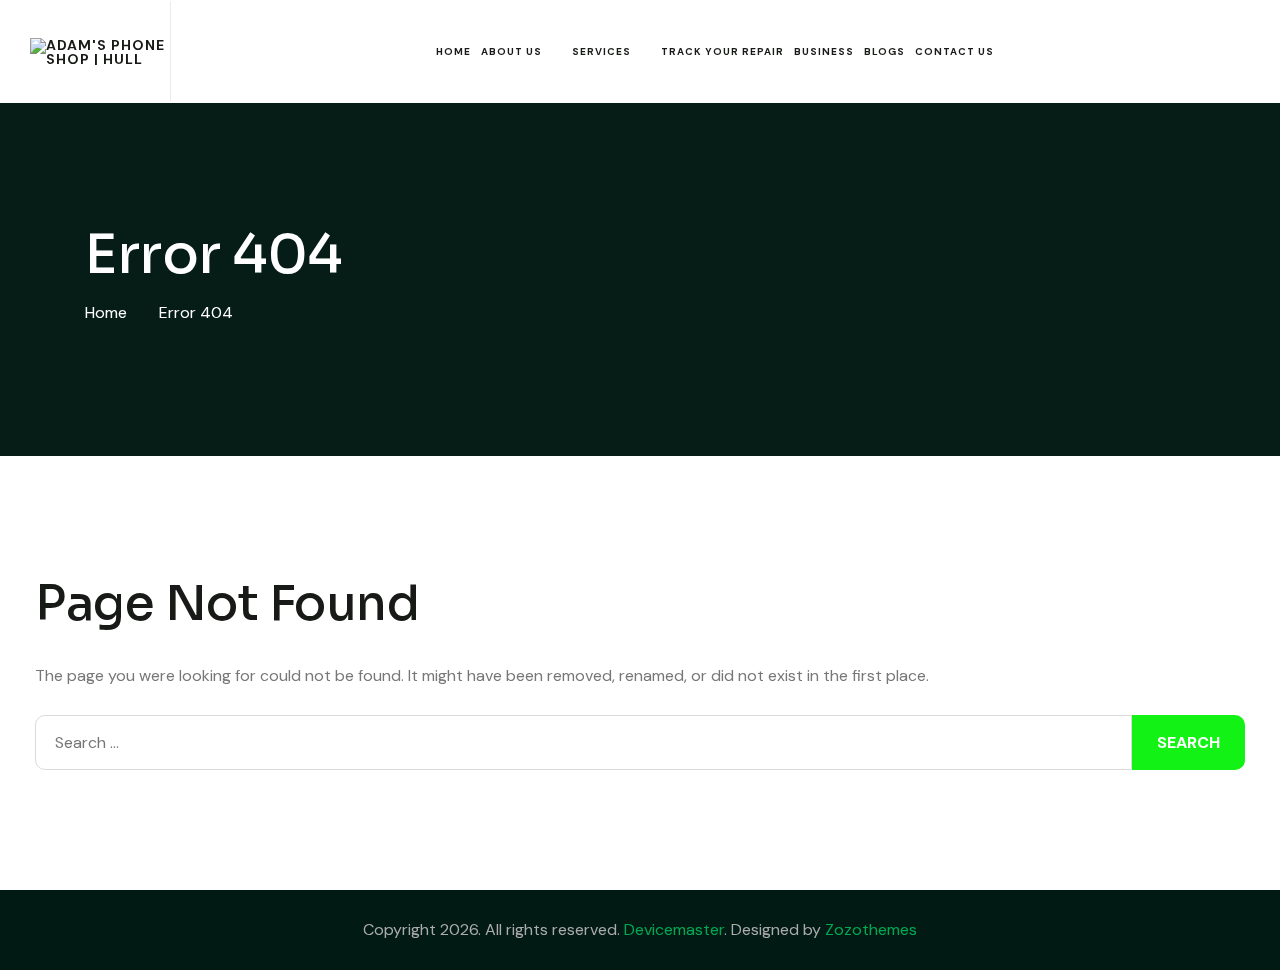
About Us (511, 51)
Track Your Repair (722, 51)
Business (824, 51)
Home (453, 51)
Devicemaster (674, 929)
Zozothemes (871, 929)
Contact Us (954, 51)
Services (601, 51)
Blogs (884, 51)
